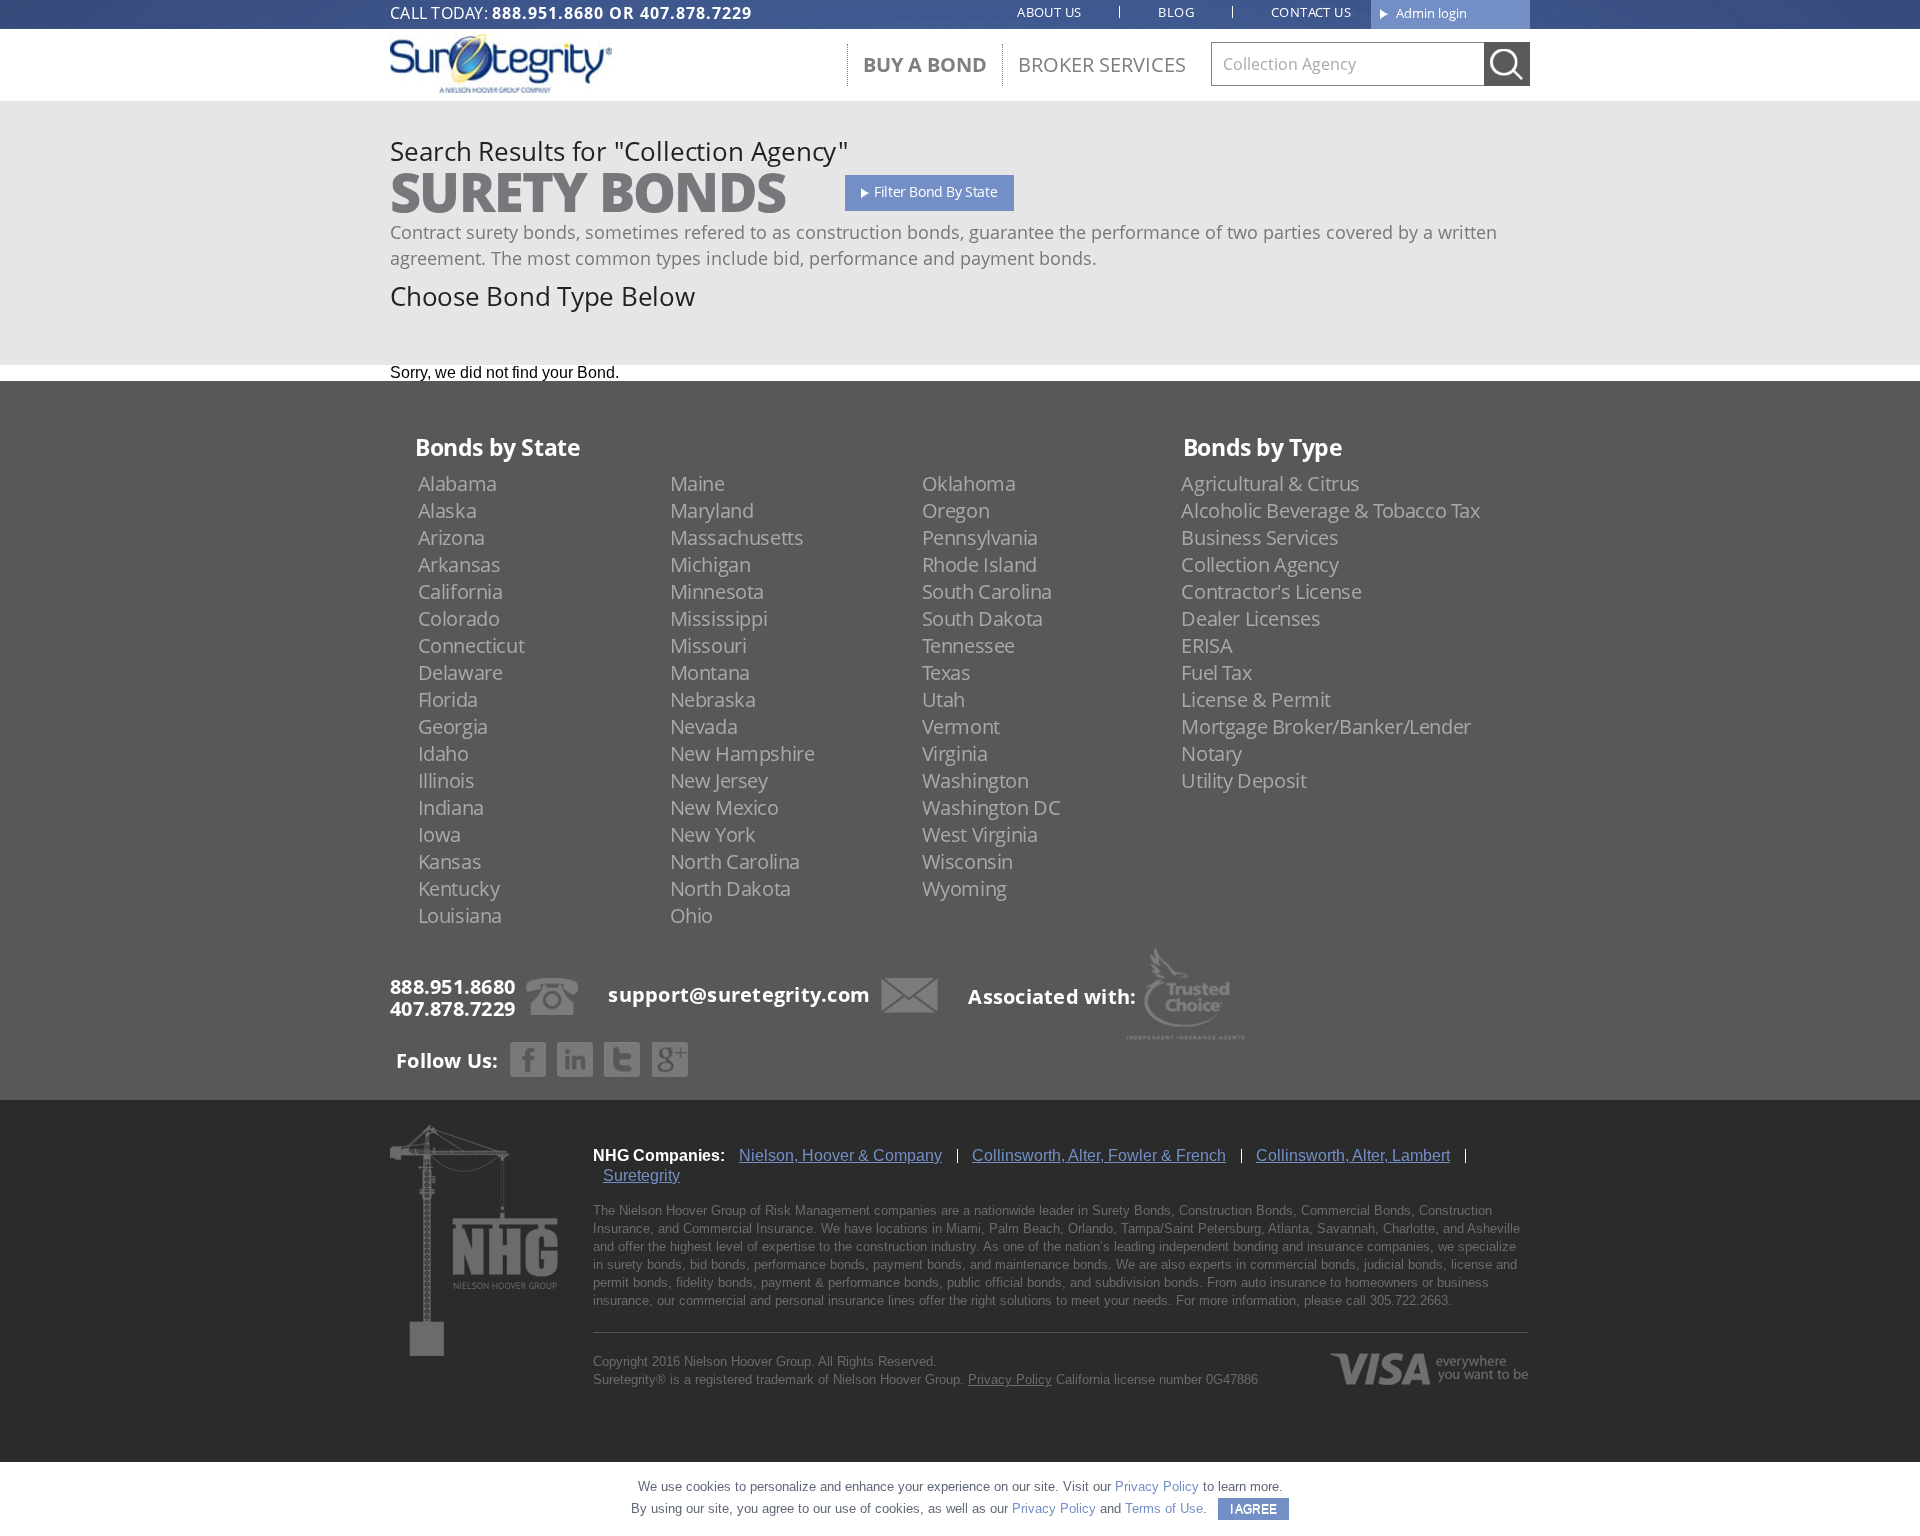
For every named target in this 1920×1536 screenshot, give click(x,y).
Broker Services (1102, 64)
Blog (1176, 12)
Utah (943, 699)
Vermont (961, 726)
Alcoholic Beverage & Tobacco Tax (1330, 510)
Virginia (955, 753)
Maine (697, 483)
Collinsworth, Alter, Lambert (1353, 1155)
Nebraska (713, 699)
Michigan (710, 564)
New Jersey (719, 780)
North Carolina (735, 861)
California (460, 591)
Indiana (451, 807)
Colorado (459, 618)
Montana (710, 672)
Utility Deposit (1243, 780)
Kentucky (459, 888)
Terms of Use (1164, 1508)
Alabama (457, 483)
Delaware (460, 672)
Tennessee (968, 645)
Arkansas (459, 564)
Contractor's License (1271, 591)
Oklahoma (969, 483)
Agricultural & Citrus (1270, 483)
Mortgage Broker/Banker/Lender (1325, 726)
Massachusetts (737, 537)
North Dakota (730, 888)
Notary (1211, 753)
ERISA (1206, 645)
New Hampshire (742, 753)
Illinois (446, 780)
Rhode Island (979, 564)
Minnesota (717, 591)
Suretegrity (641, 1175)
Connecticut (471, 645)
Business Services (1259, 537)
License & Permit (1256, 699)
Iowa (439, 834)
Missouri (708, 645)
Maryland (712, 510)
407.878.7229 (696, 13)
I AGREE (1253, 1509)
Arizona (451, 537)
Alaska (447, 510)
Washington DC (991, 807)
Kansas (450, 861)
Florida (448, 699)
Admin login (1431, 13)
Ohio (691, 915)
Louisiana (460, 915)
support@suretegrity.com (739, 994)
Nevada (704, 726)
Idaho (443, 753)
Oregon (956, 510)
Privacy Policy (1010, 1379)
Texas (946, 672)
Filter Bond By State (935, 191)
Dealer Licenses (1250, 618)
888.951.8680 (548, 13)
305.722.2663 (1409, 1300)
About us (1049, 12)
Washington (975, 780)
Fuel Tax (1216, 672)
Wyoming (964, 888)
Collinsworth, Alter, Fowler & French (1099, 1155)
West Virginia (980, 834)
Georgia (453, 726)
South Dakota (982, 618)
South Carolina (987, 591)
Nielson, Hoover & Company (840, 1155)
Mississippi (719, 618)
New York (713, 834)
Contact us (1311, 12)
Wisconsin (967, 861)
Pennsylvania (980, 537)
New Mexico (724, 807)
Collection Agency (1259, 564)
